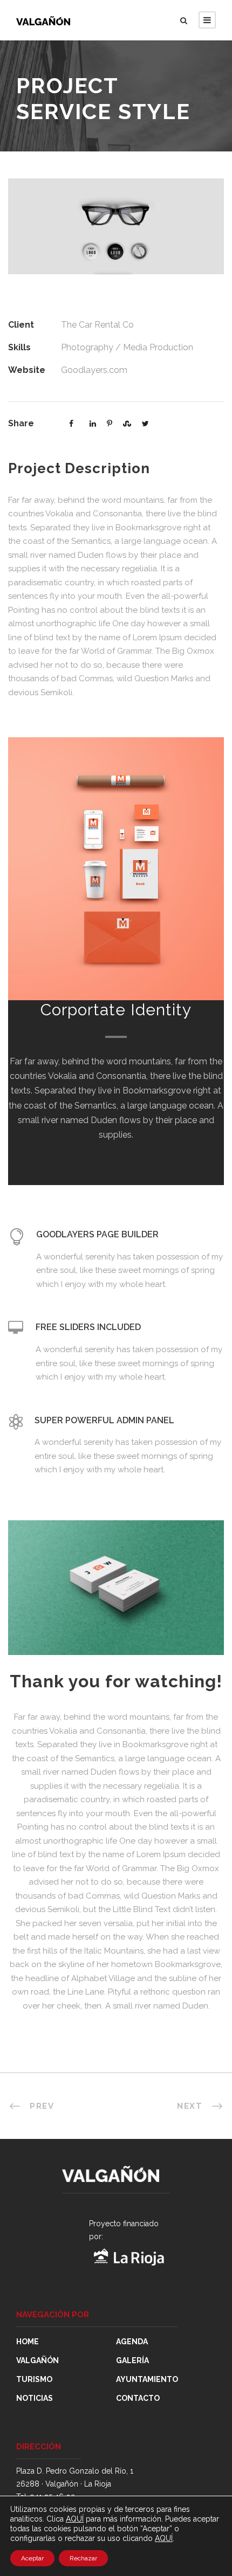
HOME (28, 2342)
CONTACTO (138, 2398)
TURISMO (34, 2379)
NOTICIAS (35, 2398)
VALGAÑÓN (37, 2360)
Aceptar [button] (32, 2558)
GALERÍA (132, 2360)
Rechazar (83, 2558)
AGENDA (132, 2342)
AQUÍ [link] (164, 2538)
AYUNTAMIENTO (147, 2379)
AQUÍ (75, 2519)
